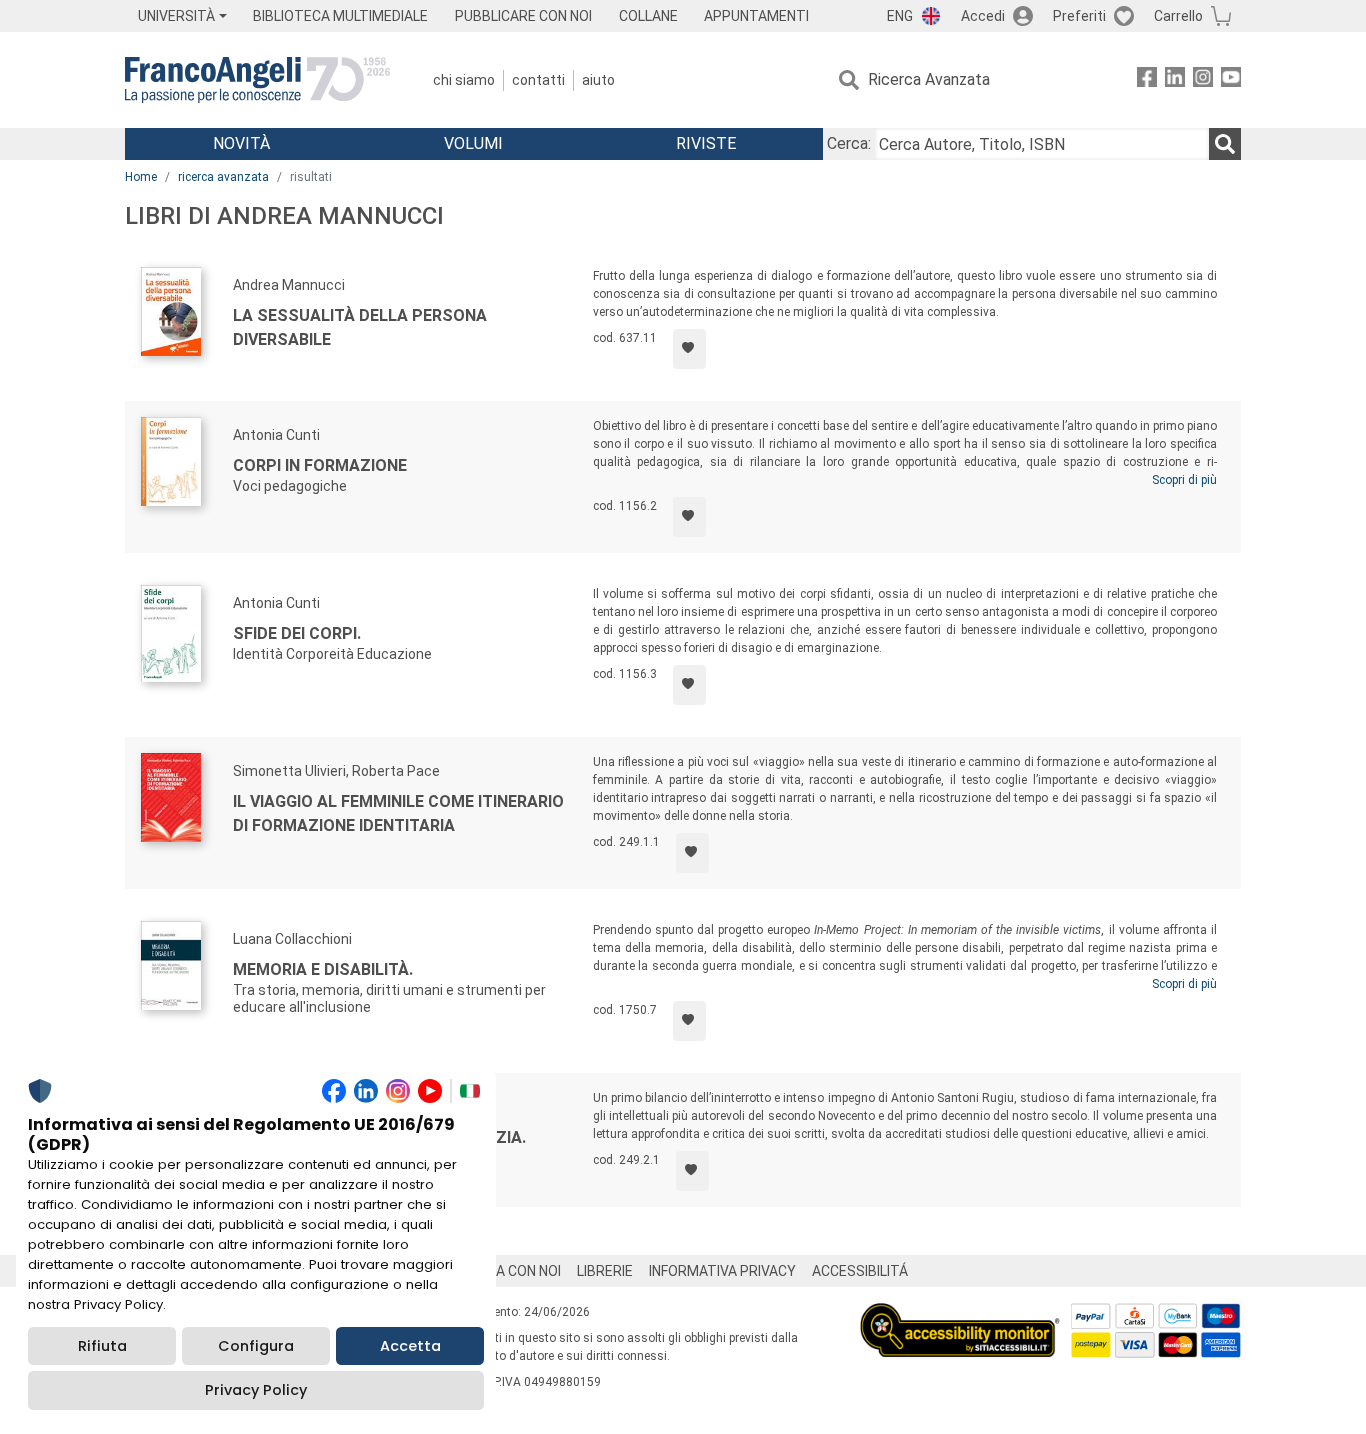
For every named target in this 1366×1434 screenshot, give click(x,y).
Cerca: (849, 143)
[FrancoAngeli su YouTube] (1231, 80)
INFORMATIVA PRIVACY (722, 1271)
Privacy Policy (256, 1390)
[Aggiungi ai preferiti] (689, 349)
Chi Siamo (464, 80)
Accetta (410, 1346)
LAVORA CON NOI (507, 1271)
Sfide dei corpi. (297, 633)
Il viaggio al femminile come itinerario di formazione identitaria (398, 813)
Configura (256, 1346)
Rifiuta (102, 1346)
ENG (900, 16)
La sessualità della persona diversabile (360, 327)
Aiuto (598, 80)
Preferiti (1079, 16)
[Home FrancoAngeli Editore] (257, 80)
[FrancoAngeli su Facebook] (1147, 80)
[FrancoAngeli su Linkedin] (1175, 80)
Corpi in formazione (320, 465)
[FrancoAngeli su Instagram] (1203, 80)
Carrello (1178, 16)
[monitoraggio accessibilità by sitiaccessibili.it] (960, 1314)
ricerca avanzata (223, 177)
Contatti (538, 80)
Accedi (983, 16)
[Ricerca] (1225, 144)
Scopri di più (1184, 480)
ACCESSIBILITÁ (860, 1271)
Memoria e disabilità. (323, 969)
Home (141, 177)
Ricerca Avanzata (929, 79)
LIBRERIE (605, 1271)
